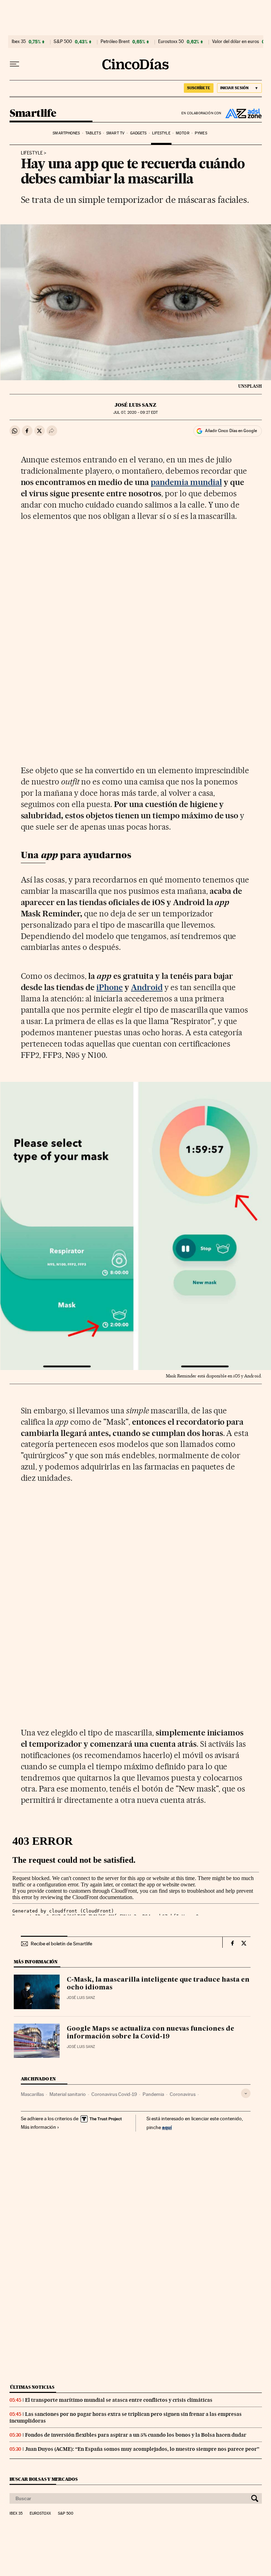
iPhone (110, 987)
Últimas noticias (32, 2387)
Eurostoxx (40, 2514)
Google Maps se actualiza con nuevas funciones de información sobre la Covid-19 (150, 2033)
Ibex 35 (19, 42)
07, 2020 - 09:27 (135, 413)
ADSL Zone (242, 113)
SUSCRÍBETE (199, 88)
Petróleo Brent (115, 42)
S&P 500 (63, 42)
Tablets (93, 133)
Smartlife (33, 114)
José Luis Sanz (135, 405)
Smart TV (115, 133)
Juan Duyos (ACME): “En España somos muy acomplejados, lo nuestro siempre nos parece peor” (142, 2449)
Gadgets (138, 133)
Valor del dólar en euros (236, 42)
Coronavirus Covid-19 (114, 2094)
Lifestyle (161, 133)
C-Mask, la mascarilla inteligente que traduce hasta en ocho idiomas (158, 1984)
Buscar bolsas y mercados (44, 2479)
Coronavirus (183, 2094)
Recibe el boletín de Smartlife (61, 1944)
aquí (167, 2127)
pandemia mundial (186, 482)
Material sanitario (68, 2094)
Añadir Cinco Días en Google (231, 431)
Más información (38, 2127)
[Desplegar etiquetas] (246, 2093)
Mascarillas (32, 2094)
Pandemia (153, 2094)
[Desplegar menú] (14, 64)
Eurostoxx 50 (171, 42)
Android (147, 987)
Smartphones (66, 133)
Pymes (201, 133)
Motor (183, 133)
